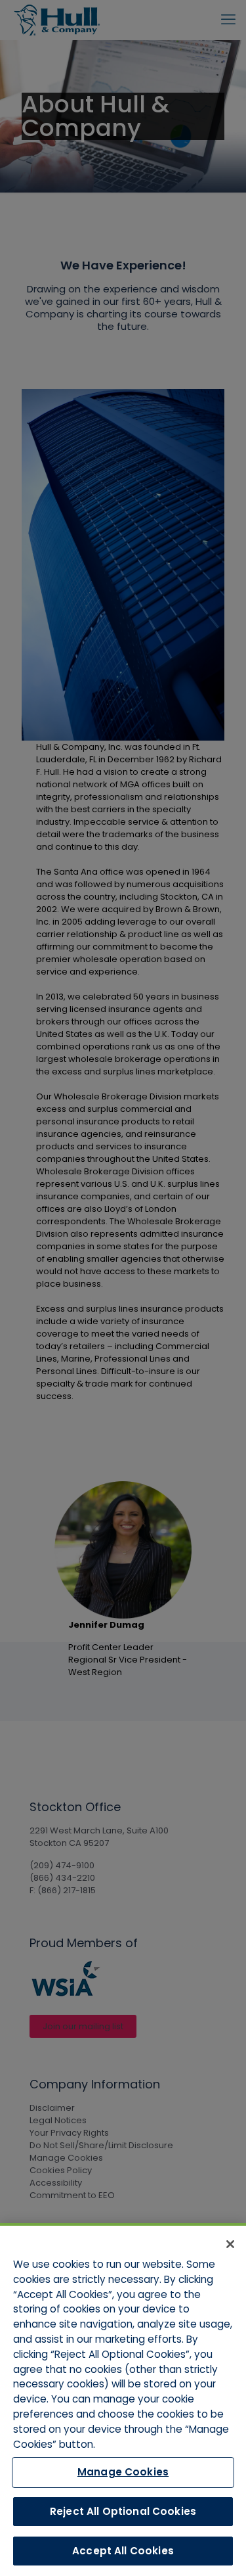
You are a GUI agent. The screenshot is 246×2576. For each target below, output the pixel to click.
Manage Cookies (123, 2472)
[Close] (230, 2244)
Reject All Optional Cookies (123, 2511)
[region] (123, 2400)
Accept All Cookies (123, 2551)
